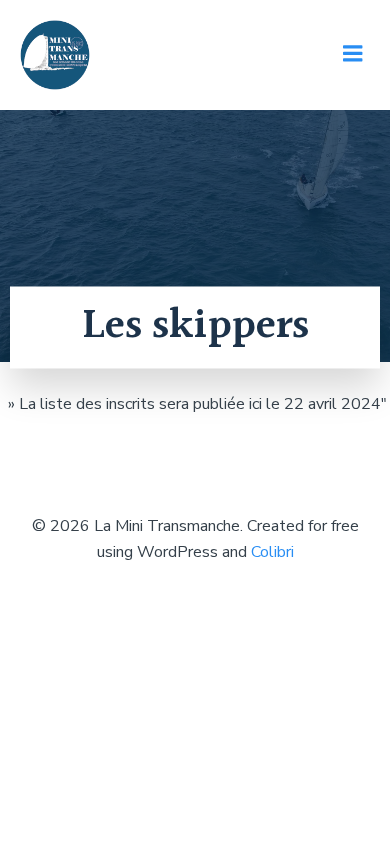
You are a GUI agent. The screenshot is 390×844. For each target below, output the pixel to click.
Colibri (272, 552)
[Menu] (353, 54)
